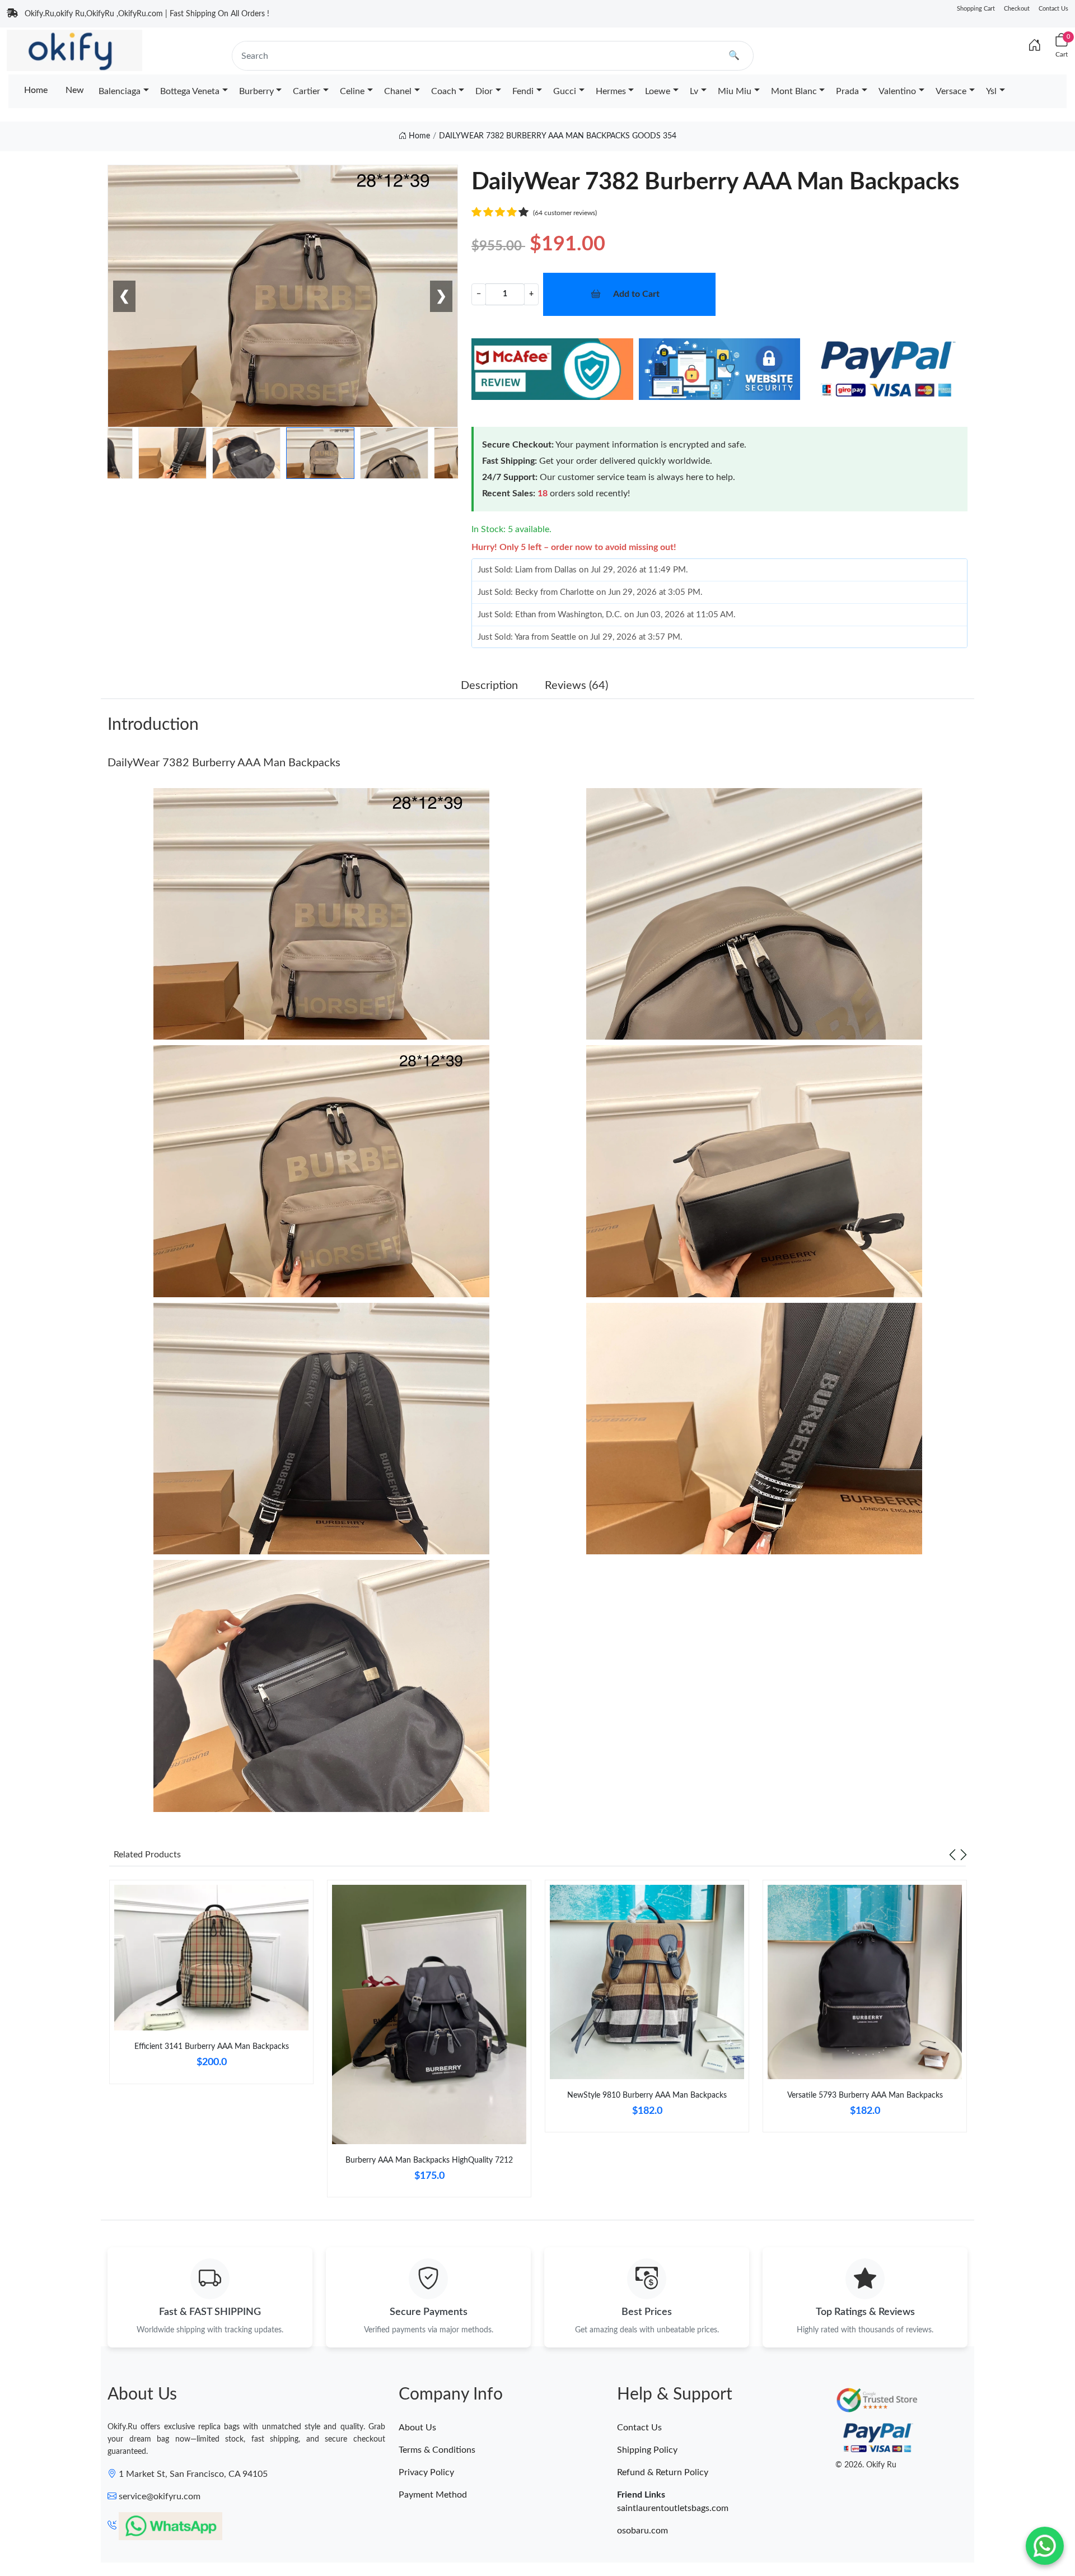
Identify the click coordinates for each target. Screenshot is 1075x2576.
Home (36, 90)
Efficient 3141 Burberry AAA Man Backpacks (212, 2047)
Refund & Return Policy (663, 2472)
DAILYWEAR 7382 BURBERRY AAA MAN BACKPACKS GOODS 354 (558, 136)
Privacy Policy (426, 2472)
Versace (951, 91)
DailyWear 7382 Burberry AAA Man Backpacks (224, 763)
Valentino (897, 91)
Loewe (658, 91)
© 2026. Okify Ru (866, 2465)
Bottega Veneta (190, 91)
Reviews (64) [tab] (576, 686)
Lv (694, 91)
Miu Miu (735, 91)
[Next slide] (964, 1855)
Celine (352, 91)
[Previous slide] (952, 1855)
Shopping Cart (976, 9)
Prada (847, 91)
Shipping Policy (647, 2450)
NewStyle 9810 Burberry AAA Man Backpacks (647, 2095)
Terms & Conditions (437, 2450)
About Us (417, 2428)
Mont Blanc (794, 91)
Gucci (565, 91)
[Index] (1035, 46)
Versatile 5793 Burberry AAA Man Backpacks (865, 2095)
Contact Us (1053, 9)
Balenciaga (120, 91)
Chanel (398, 91)
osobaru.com (642, 2531)
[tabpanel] (211, 1986)
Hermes (611, 91)
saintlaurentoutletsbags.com (673, 2508)
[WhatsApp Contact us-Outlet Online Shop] (1045, 2546)
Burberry (256, 91)
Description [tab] (489, 686)
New (75, 90)
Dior (484, 91)
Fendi (523, 91)
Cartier (307, 91)
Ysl (991, 91)
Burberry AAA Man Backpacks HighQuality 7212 (429, 2160)
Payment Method (433, 2495)
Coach (444, 91)
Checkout (1017, 9)
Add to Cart (636, 294)
